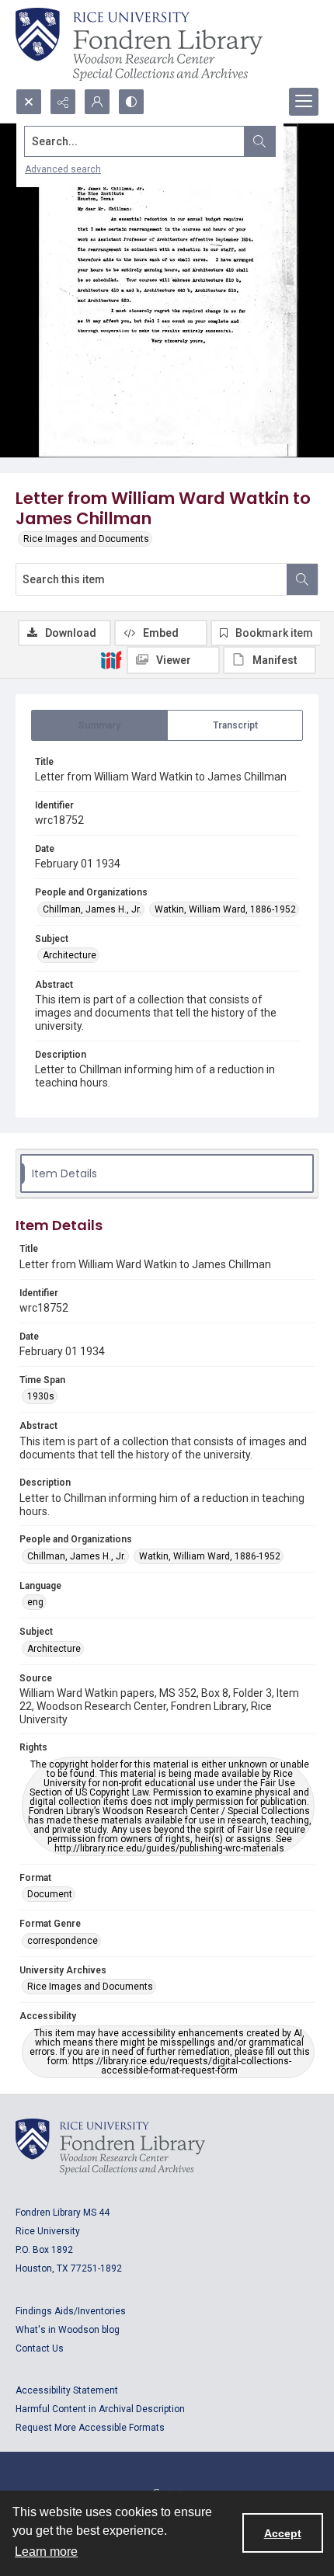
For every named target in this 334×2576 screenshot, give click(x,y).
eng (35, 1602)
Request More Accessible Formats (90, 2428)
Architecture (70, 955)
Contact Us (40, 2348)
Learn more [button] (46, 2552)
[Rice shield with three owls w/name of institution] (139, 44)
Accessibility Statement (67, 2390)
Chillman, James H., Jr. (92, 909)
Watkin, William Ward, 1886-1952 (225, 909)
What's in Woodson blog (68, 2330)
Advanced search (63, 169)
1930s (41, 1396)
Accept (283, 2533)
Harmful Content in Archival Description (100, 2409)
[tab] (99, 725)
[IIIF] (111, 659)
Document (50, 1894)
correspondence (63, 1941)
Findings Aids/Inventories (71, 2311)
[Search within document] (302, 579)
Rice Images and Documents (86, 539)
